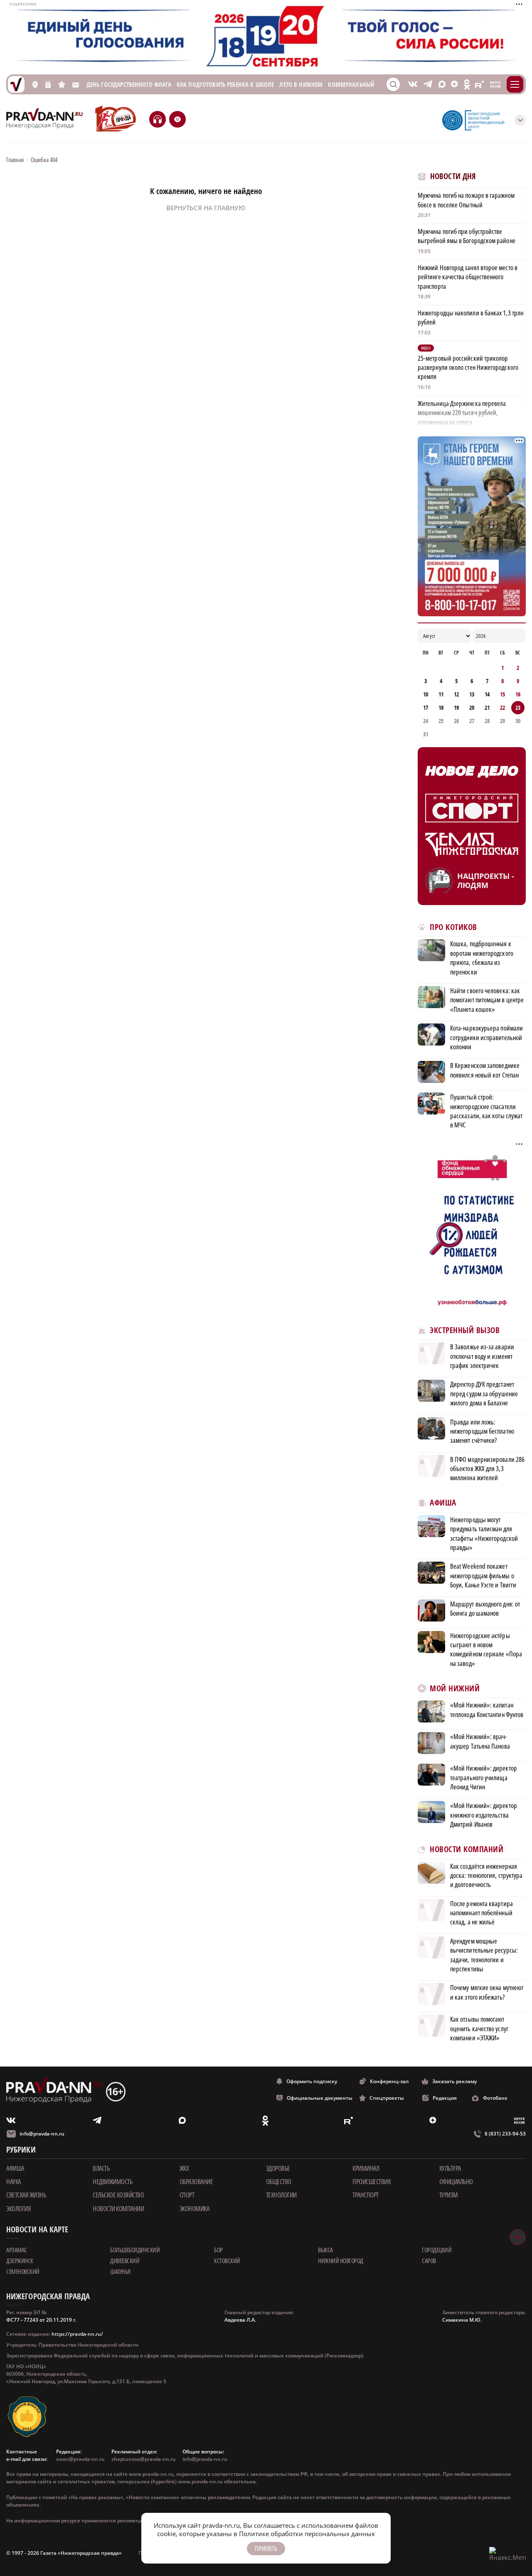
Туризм (449, 2195)
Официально (456, 2182)
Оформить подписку (312, 2081)
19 (456, 707)
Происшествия (372, 2182)
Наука (14, 2182)
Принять (266, 2549)
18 (441, 707)
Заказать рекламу (454, 2081)
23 (518, 707)
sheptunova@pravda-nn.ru (144, 2459)
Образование (196, 2182)
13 (472, 694)
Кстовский (227, 2261)
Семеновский (23, 2271)
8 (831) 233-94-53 (505, 2134)
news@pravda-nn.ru (80, 2459)
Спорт (187, 2195)
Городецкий (437, 2250)
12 (456, 694)
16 (518, 694)
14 (487, 694)
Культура (450, 2168)
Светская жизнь (26, 2195)
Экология (18, 2209)
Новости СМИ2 (440, 2057)
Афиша (443, 1503)
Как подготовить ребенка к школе (225, 85)
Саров (429, 2261)
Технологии (281, 2195)
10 (426, 694)
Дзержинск (20, 2261)
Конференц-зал (389, 2081)
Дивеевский (125, 2261)
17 (426, 707)
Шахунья (120, 2271)
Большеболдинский (135, 2250)
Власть (101, 2168)
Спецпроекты (387, 2098)
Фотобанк (495, 2098)
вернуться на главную (206, 208)
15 (502, 694)
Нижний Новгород (341, 2261)
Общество (279, 2182)
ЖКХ (184, 2168)
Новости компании (118, 2209)
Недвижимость (112, 2182)
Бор (218, 2250)
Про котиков (453, 927)
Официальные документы (320, 2098)
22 (502, 707)
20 (472, 707)
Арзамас (17, 2250)
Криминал (366, 2168)
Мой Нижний (455, 1689)
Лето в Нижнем (301, 85)
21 (487, 707)
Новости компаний (467, 1849)
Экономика (195, 2209)
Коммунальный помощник (368, 85)
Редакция (445, 2098)
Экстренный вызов (465, 1330)
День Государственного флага (129, 85)
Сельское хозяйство (118, 2195)
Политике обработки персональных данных (307, 2534)
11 (441, 694)
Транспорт (366, 2195)
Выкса (325, 2250)
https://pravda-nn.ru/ (77, 2334)
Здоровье (278, 2168)
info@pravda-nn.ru (42, 2134)
